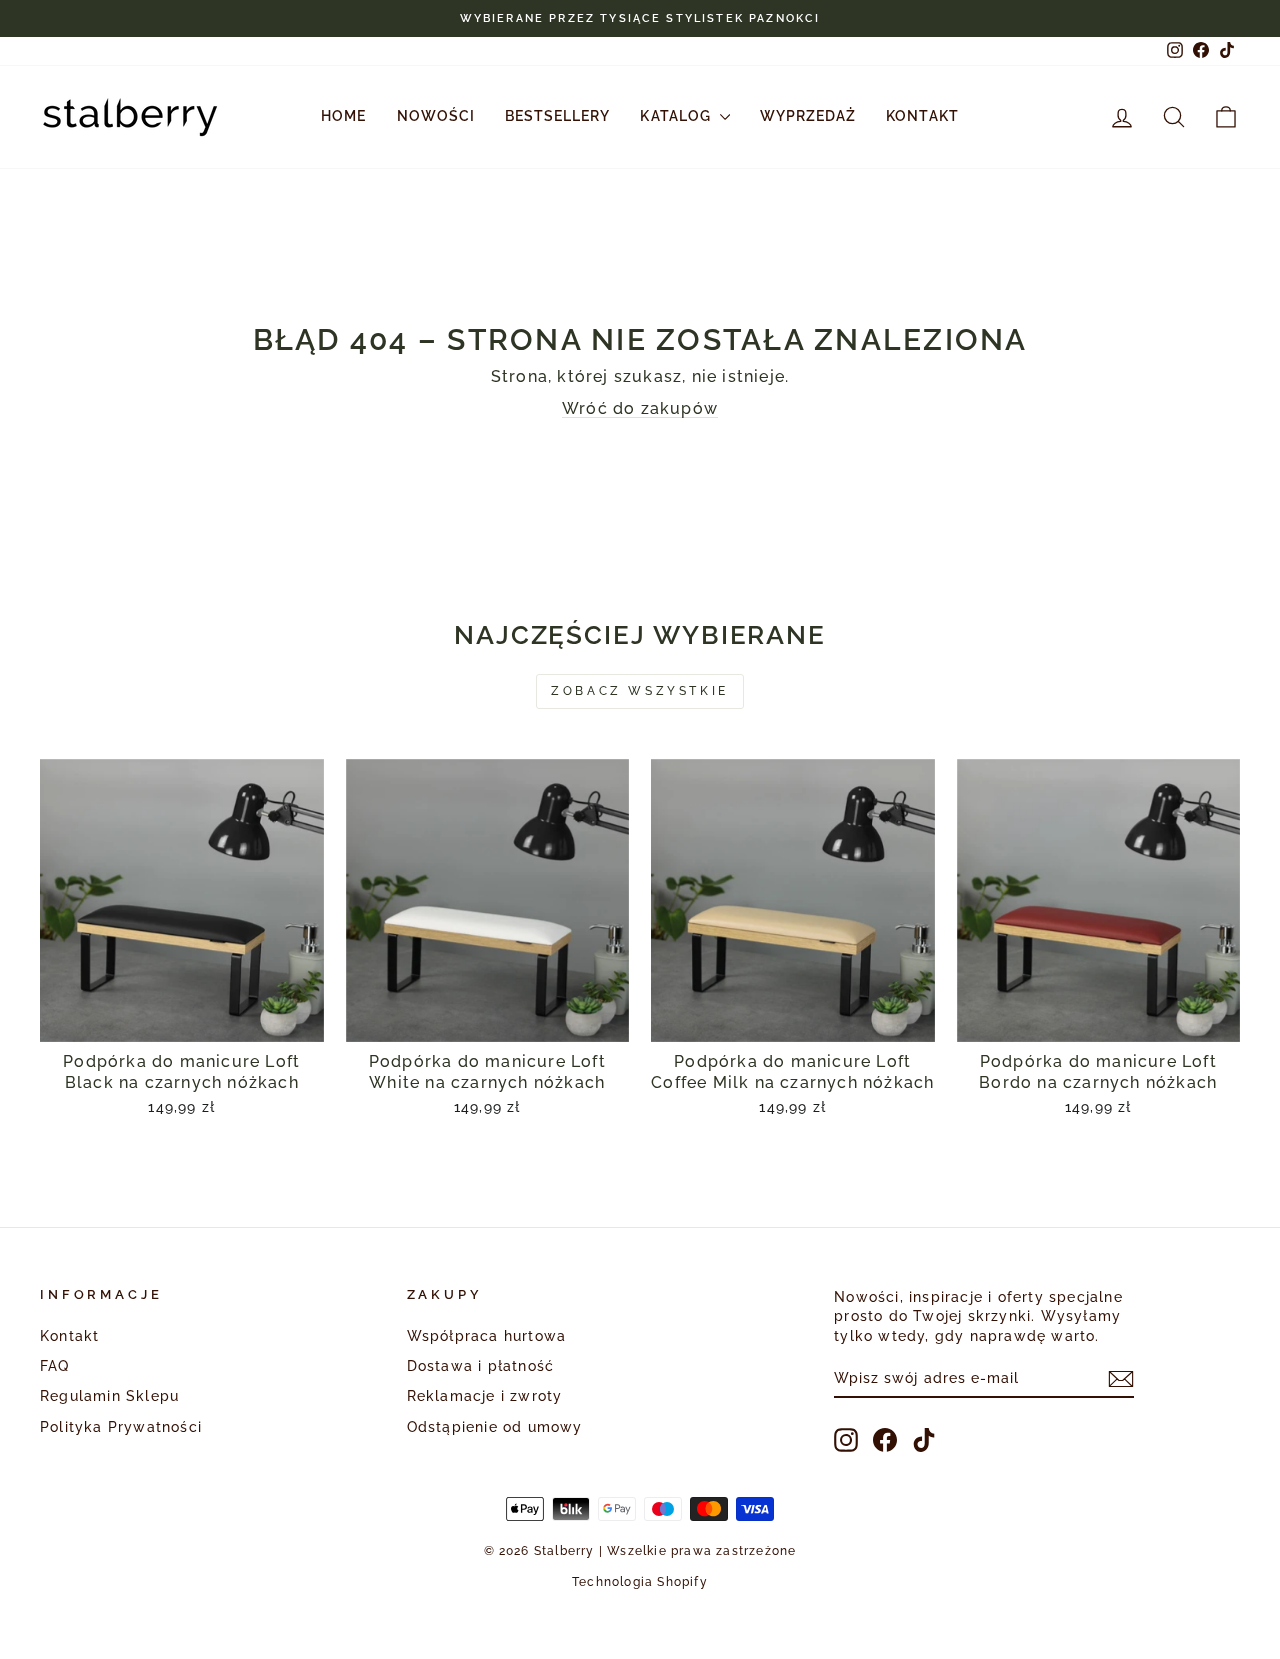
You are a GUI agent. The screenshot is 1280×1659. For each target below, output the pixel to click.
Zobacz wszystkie (640, 691)
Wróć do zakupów (640, 408)
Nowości (436, 116)
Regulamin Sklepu (109, 1396)
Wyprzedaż (808, 116)
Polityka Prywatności (121, 1427)
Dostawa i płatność (481, 1366)
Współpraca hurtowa (487, 1336)
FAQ (55, 1366)
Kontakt (922, 116)
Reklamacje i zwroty (485, 1396)
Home (343, 116)
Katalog (677, 116)
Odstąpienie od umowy (495, 1427)
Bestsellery (558, 116)
